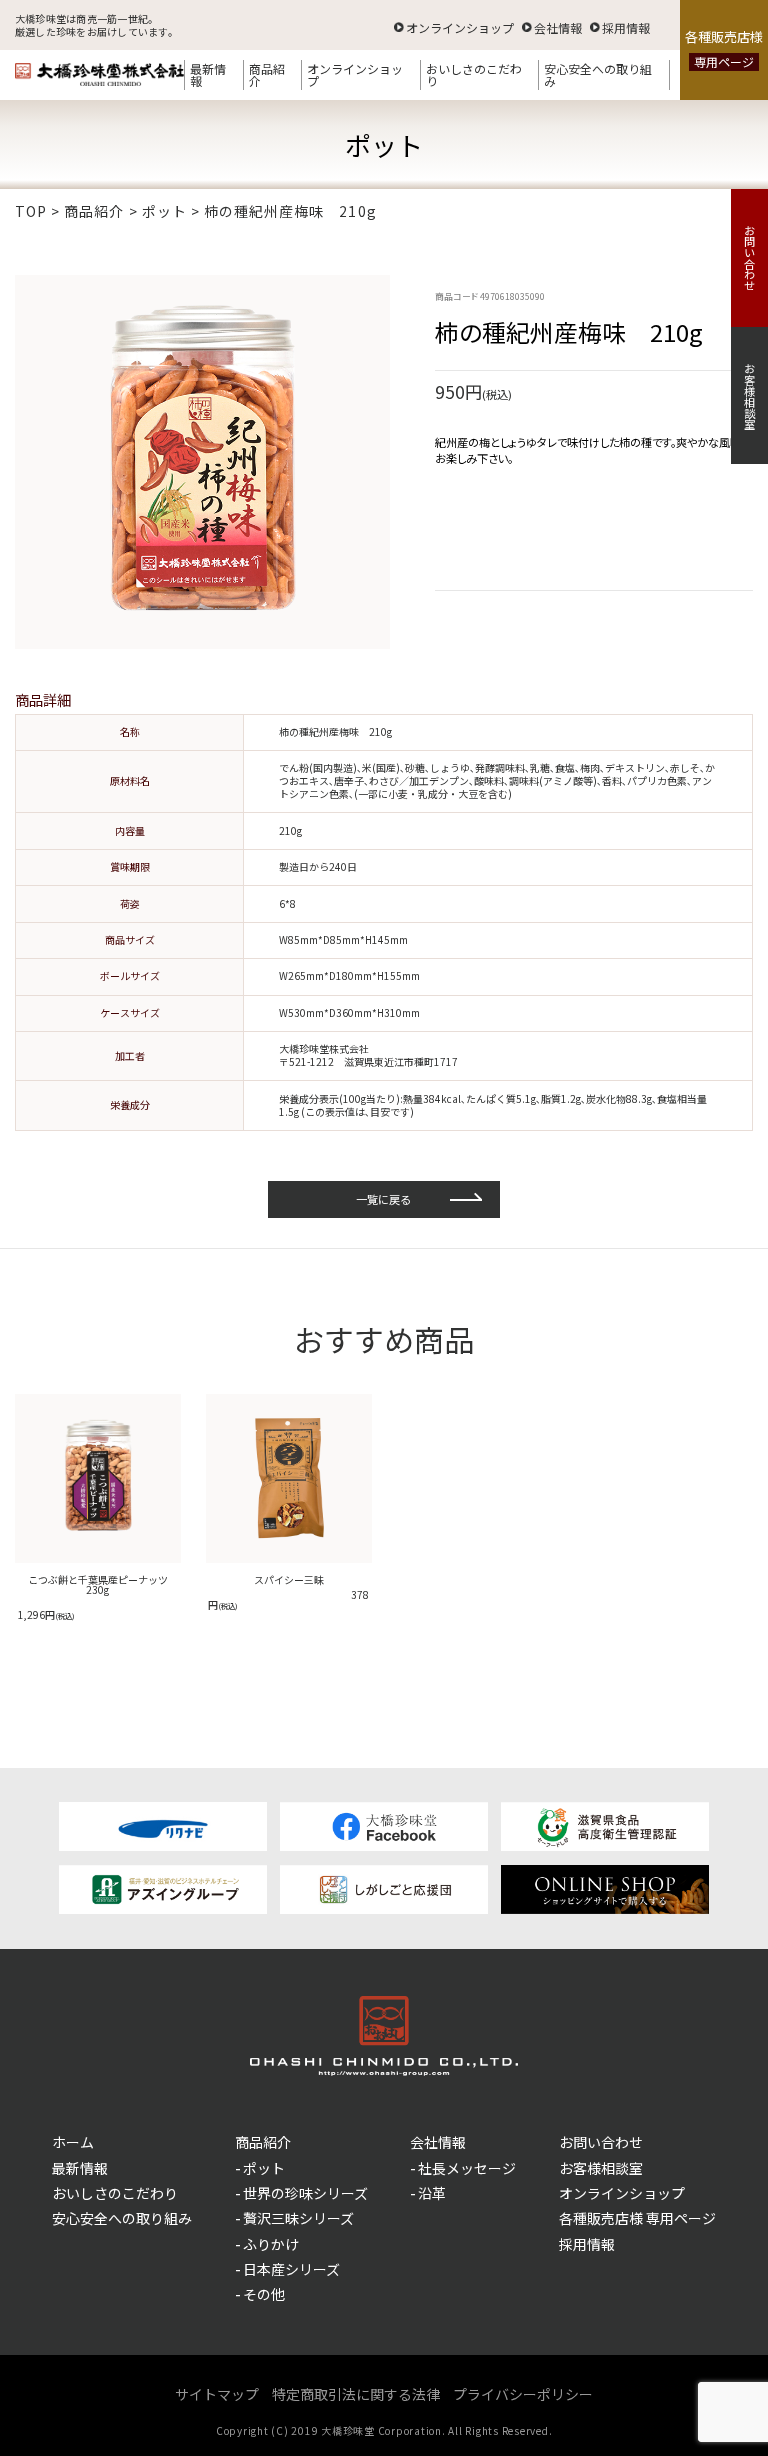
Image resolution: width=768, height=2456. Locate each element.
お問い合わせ (750, 258)
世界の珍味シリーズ (305, 2193)
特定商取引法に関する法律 (356, 2394)
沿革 (432, 2193)
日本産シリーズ (291, 2269)
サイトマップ (217, 2394)
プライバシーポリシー (523, 2394)
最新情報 (208, 74)
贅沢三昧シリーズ (298, 2218)
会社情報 (558, 26)
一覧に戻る (383, 1199)
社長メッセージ (467, 2168)
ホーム (73, 2142)
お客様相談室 (750, 396)
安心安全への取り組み (598, 74)
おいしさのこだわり (474, 74)
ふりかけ (271, 2244)
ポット (264, 2168)
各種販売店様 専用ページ (637, 2218)
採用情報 (626, 26)
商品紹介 (267, 74)
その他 (264, 2294)
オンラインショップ (460, 26)
